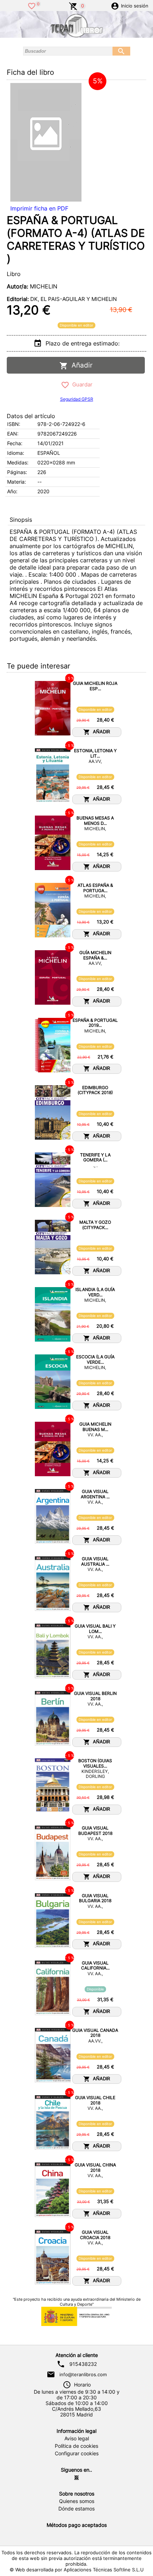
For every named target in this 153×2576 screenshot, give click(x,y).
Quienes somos (77, 2501)
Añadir (80, 365)
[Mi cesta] (73, 5)
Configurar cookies (77, 2453)
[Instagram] (76, 2478)
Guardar (81, 384)
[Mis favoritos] (32, 5)
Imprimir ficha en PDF (39, 208)
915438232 (83, 2364)
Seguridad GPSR (77, 399)
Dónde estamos (76, 2509)
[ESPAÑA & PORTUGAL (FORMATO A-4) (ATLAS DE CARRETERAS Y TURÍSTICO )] (46, 142)
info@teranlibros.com (83, 2374)
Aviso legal (77, 2439)
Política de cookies (76, 2446)
